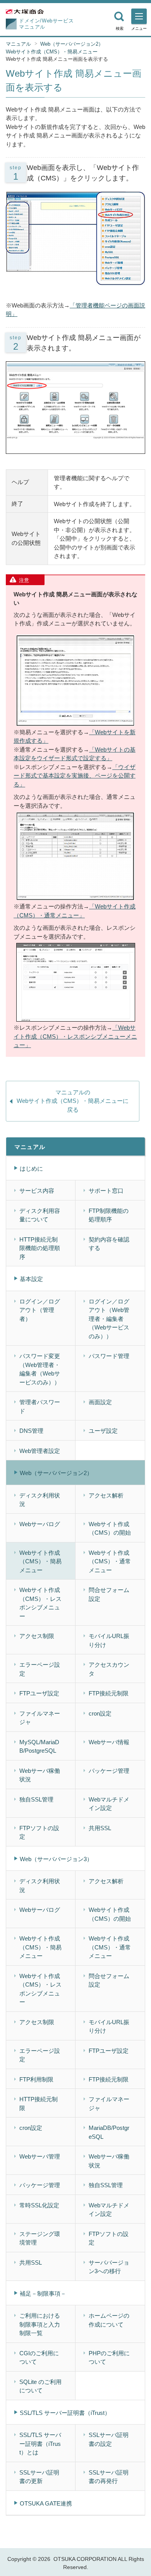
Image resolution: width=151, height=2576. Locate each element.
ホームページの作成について (109, 2320)
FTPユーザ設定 (39, 1693)
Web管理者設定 (40, 1451)
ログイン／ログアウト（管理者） (40, 1310)
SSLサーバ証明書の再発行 (109, 2477)
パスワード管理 (109, 1356)
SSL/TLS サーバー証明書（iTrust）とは (40, 2444)
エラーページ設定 (40, 1669)
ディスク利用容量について (40, 1215)
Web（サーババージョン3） (56, 1859)
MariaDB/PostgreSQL (109, 2132)
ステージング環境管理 (40, 2238)
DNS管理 (31, 1431)
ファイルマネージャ (40, 1718)
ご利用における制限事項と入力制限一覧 (40, 2324)
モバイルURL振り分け (109, 1640)
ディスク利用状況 (40, 1500)
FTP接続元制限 (109, 1693)
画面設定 (100, 1402)
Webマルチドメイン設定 (109, 1804)
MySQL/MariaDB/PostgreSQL (39, 1747)
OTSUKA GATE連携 (46, 2503)
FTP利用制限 (36, 2079)
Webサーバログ (40, 1524)
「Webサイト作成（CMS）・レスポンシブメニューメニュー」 (75, 1036)
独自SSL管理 (36, 1799)
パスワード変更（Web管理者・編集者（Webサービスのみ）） (40, 1369)
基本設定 (31, 1279)
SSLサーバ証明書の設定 (109, 2439)
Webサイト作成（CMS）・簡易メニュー (52, 52)
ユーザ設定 (103, 1431)
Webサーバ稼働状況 (40, 1775)
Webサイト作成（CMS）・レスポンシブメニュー (40, 1603)
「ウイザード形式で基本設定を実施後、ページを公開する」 (75, 776)
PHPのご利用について (109, 2358)
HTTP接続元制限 (39, 2104)
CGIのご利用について (39, 2358)
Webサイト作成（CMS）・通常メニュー (110, 1561)
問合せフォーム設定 (109, 1594)
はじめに (31, 1169)
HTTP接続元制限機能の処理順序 (40, 1248)
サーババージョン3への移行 (109, 2267)
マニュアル (18, 44)
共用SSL (100, 1828)
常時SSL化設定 (39, 2205)
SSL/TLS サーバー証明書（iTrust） (65, 2413)
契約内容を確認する (109, 1244)
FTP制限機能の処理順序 (109, 1215)
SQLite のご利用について (40, 2386)
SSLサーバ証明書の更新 (39, 2477)
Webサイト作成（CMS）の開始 (110, 1528)
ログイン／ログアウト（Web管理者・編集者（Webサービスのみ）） (109, 1319)
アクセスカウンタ (109, 1669)
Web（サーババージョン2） (72, 44)
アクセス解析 (106, 1495)
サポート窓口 (106, 1191)
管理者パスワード (40, 1406)
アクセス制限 (37, 1636)
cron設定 (100, 1713)
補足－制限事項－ (43, 2293)
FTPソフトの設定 (39, 1832)
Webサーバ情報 (109, 1742)
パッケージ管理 (109, 1771)
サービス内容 (37, 1191)
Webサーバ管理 (40, 2156)
